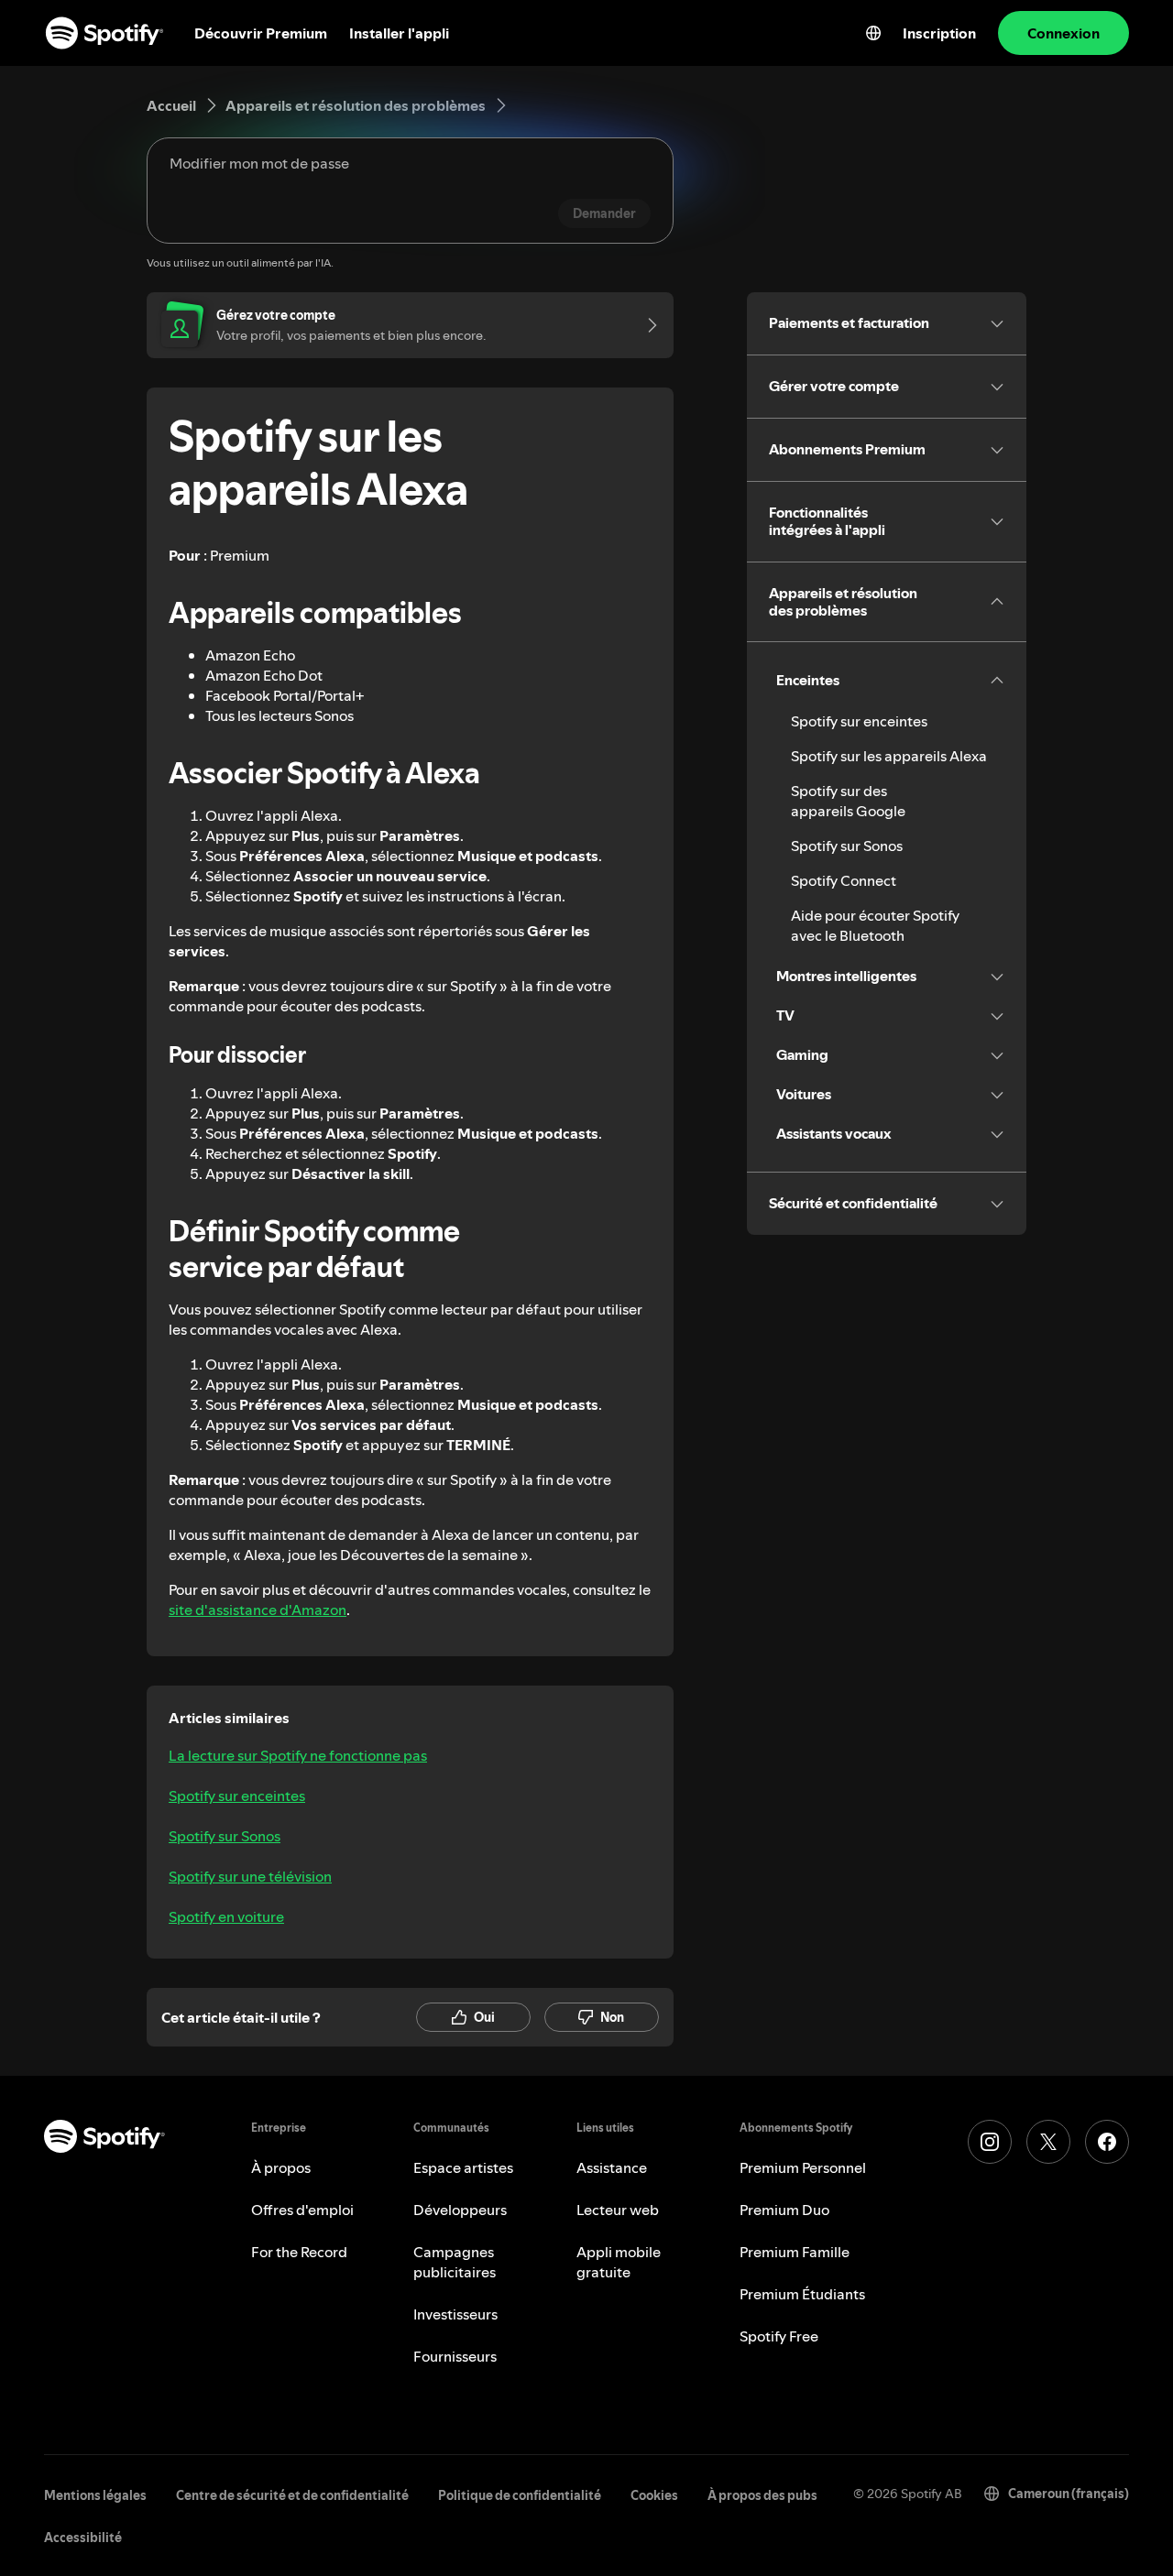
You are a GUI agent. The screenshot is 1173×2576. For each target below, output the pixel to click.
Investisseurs (455, 2314)
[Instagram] (990, 2142)
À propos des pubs (762, 2495)
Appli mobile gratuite (619, 2262)
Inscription (939, 33)
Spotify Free (779, 2336)
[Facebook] (1107, 2142)
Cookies (654, 2495)
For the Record (299, 2252)
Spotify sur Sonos (225, 1836)
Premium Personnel (803, 2167)
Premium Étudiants (802, 2294)
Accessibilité (83, 2538)
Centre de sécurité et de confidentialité (292, 2495)
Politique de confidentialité (520, 2495)
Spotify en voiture (226, 1916)
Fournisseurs (455, 2356)
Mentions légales (95, 2495)
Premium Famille (795, 2252)
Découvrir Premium (261, 33)
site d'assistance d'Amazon (258, 1610)
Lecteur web (618, 2210)
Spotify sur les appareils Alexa (889, 756)
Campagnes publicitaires (455, 2262)
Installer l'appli (399, 33)
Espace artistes (463, 2167)
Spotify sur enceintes (237, 1796)
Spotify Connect (844, 880)
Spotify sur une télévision (250, 1876)
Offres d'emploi (302, 2210)
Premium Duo (784, 2210)
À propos (281, 2167)
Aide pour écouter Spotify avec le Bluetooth (875, 925)
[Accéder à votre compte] (646, 325)
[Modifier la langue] (873, 33)
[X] (1048, 2142)
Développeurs (460, 2210)
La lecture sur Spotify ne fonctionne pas (298, 1755)
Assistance (612, 2167)
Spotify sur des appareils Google (848, 801)
